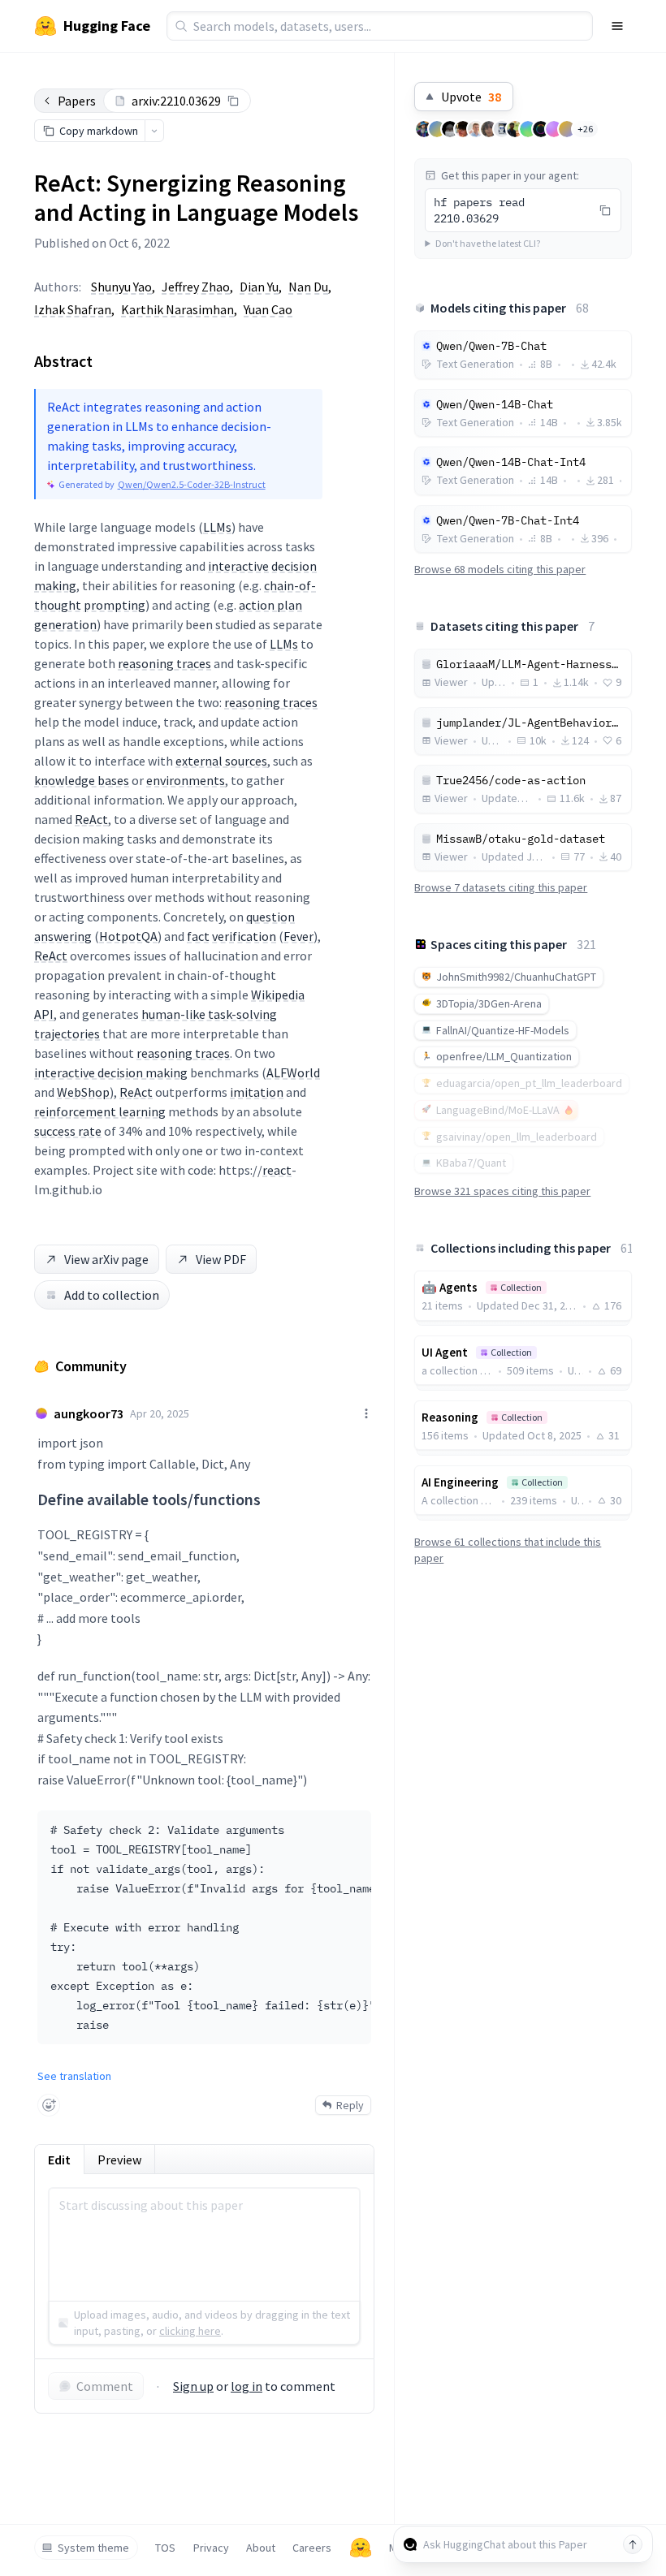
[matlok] (502, 129)
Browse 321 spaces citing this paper (502, 1191)
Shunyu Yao (121, 287)
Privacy (211, 2548)
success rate (68, 1131)
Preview (119, 2160)
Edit (59, 2160)
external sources (221, 761)
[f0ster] (541, 129)
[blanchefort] (554, 129)
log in (247, 2386)
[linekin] (567, 129)
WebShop (83, 1092)
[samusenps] (489, 129)
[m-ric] (476, 129)
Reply (350, 2105)
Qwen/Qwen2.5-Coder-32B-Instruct (192, 484)
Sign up (193, 2386)
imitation (257, 1092)
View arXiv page (106, 1259)
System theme (93, 2548)
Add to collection (112, 1295)
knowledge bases (82, 780)
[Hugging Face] (361, 2548)
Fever (298, 936)
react (277, 1170)
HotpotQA (128, 936)
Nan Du (308, 287)
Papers (77, 101)
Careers (312, 2548)
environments (186, 780)
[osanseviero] (424, 129)
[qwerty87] (450, 129)
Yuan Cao (268, 309)
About (261, 2548)
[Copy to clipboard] (233, 101)
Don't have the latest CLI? (488, 243)
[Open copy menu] (154, 131)
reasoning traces (164, 663)
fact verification (231, 936)
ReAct (91, 819)
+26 (585, 129)
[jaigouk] (463, 129)
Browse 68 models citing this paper (500, 569)
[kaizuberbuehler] (528, 129)
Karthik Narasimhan (177, 309)
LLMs (217, 527)
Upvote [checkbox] (471, 97)
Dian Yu (259, 287)
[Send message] (633, 2544)
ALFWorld (293, 1072)
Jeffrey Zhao (196, 287)
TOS (165, 2548)
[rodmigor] (437, 129)
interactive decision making (111, 1072)
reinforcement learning (100, 1111)
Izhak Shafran (73, 309)
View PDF (221, 1259)
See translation (74, 2076)
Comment (105, 2386)
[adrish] (515, 129)
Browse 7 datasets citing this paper (501, 887)
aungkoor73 (89, 1413)
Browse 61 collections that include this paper (508, 1550)
